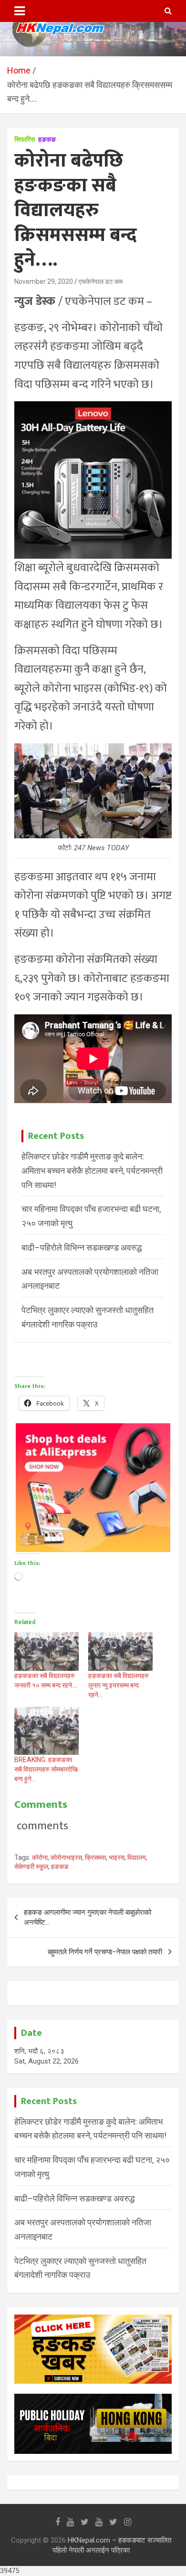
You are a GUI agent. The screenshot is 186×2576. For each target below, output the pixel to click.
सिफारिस (25, 139)
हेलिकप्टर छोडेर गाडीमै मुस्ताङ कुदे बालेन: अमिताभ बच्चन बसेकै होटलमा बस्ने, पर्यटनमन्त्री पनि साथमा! (92, 1170)
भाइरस (117, 1857)
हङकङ (47, 139)
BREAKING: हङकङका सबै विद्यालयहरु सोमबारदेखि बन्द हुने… (46, 1769)
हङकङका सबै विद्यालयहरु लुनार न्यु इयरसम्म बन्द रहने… (119, 1685)
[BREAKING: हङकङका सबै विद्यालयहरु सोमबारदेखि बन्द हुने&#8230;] (46, 1731)
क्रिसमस (95, 1857)
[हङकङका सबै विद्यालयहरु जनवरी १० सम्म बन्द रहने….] (46, 1652)
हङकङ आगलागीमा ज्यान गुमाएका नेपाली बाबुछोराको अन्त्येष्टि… (88, 1917)
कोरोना (40, 1857)
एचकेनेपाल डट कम (101, 282)
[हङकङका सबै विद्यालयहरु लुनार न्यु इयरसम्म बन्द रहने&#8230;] (120, 1652)
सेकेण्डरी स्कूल (31, 1867)
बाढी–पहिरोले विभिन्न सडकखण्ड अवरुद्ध (82, 1247)
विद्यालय (137, 1857)
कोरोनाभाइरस (66, 1857)
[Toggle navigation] (20, 11)
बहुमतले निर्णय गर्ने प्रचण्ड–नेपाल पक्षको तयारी (105, 1952)
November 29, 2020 (44, 282)
